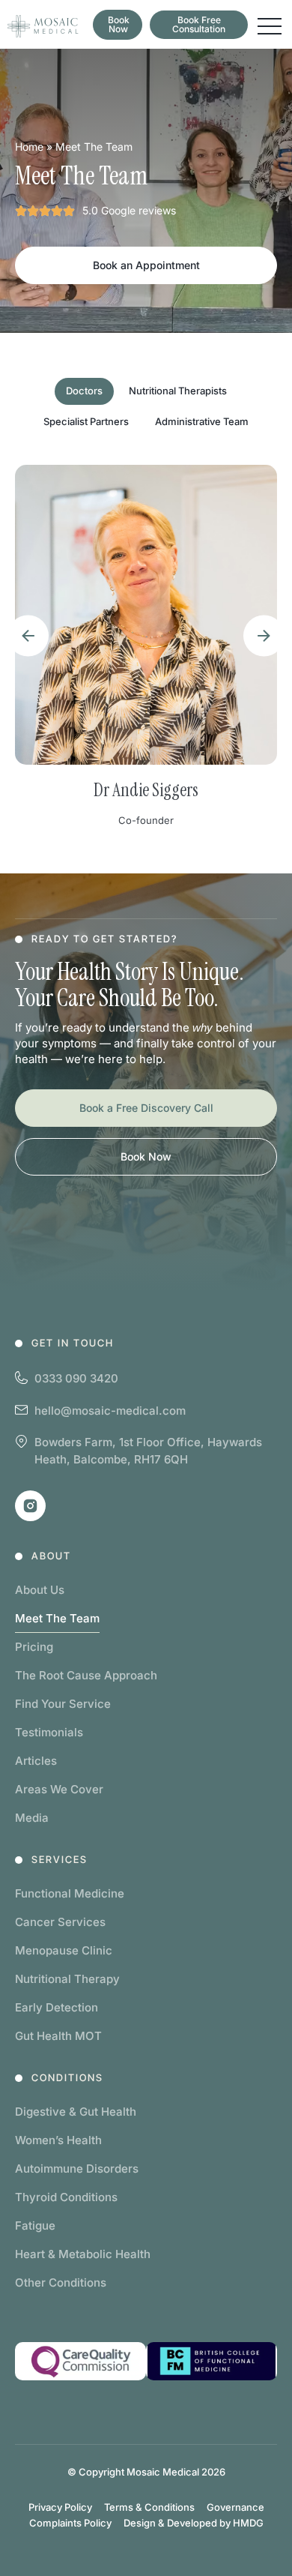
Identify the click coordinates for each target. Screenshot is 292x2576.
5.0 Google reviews (129, 210)
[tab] (84, 391)
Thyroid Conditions (66, 2197)
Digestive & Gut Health (76, 2112)
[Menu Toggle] (270, 26)
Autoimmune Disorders (77, 2169)
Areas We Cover (59, 1789)
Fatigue (35, 2226)
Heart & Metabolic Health (83, 2254)
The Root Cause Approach (86, 1675)
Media (32, 1818)
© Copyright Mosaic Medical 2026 (146, 2472)
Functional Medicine (70, 1893)
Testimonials (49, 1732)
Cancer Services (60, 1922)
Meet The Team (57, 1618)
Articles (36, 1761)
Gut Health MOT (58, 2036)
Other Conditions (61, 2282)
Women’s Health (58, 2140)
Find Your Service (63, 1704)
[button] (28, 635)
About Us (40, 1590)
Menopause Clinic (64, 1950)
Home (29, 147)
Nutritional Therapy (67, 1979)
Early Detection (57, 2007)
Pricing (34, 1647)
